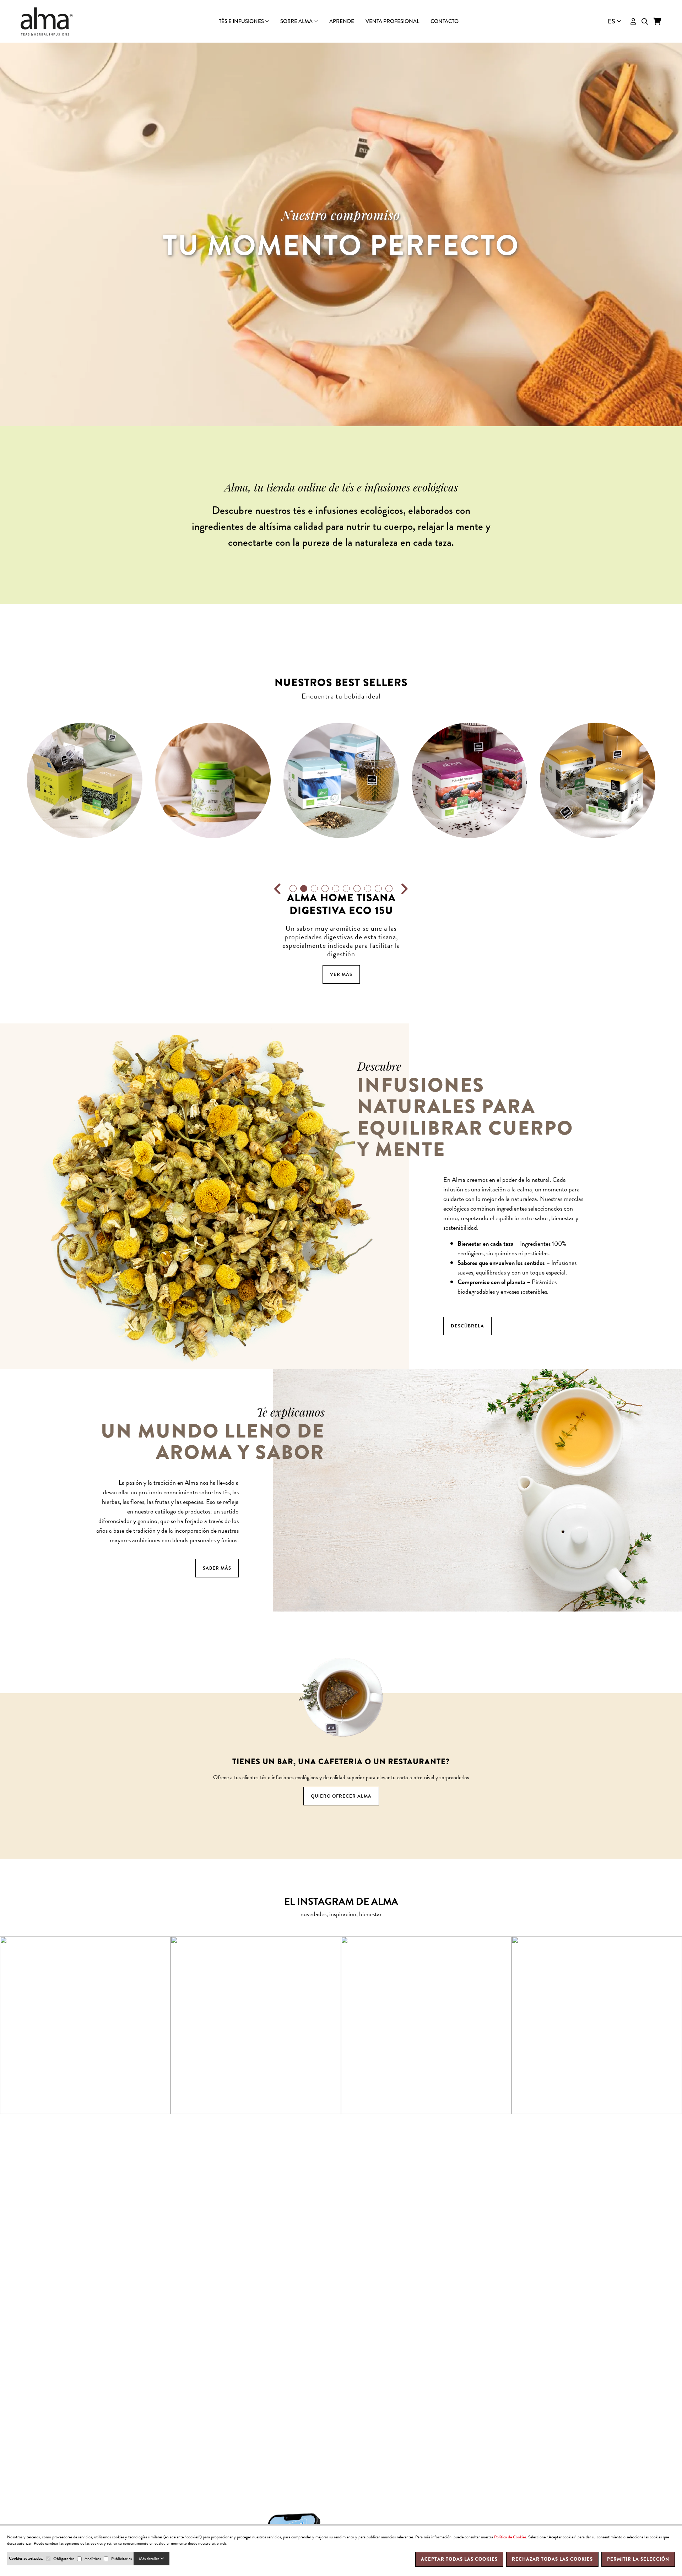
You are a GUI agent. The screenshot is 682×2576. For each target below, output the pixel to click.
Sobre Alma (297, 21)
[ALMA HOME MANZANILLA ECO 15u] (469, 780)
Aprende (342, 21)
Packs (341, 26)
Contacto (445, 21)
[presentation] (278, 889)
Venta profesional (392, 21)
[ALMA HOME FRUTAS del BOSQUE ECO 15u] (341, 780)
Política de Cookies (510, 2537)
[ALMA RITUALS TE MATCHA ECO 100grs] (85, 780)
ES (611, 21)
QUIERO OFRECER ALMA (341, 1796)
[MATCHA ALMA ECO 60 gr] (598, 780)
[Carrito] (657, 21)
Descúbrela (467, 1326)
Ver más (85, 974)
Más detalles (150, 2559)
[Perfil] (633, 21)
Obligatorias (64, 2559)
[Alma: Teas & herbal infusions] (47, 21)
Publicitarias (121, 2559)
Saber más (217, 1568)
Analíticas (93, 2559)
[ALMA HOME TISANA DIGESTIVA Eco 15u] (213, 780)
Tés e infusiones (242, 21)
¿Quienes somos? (341, 27)
